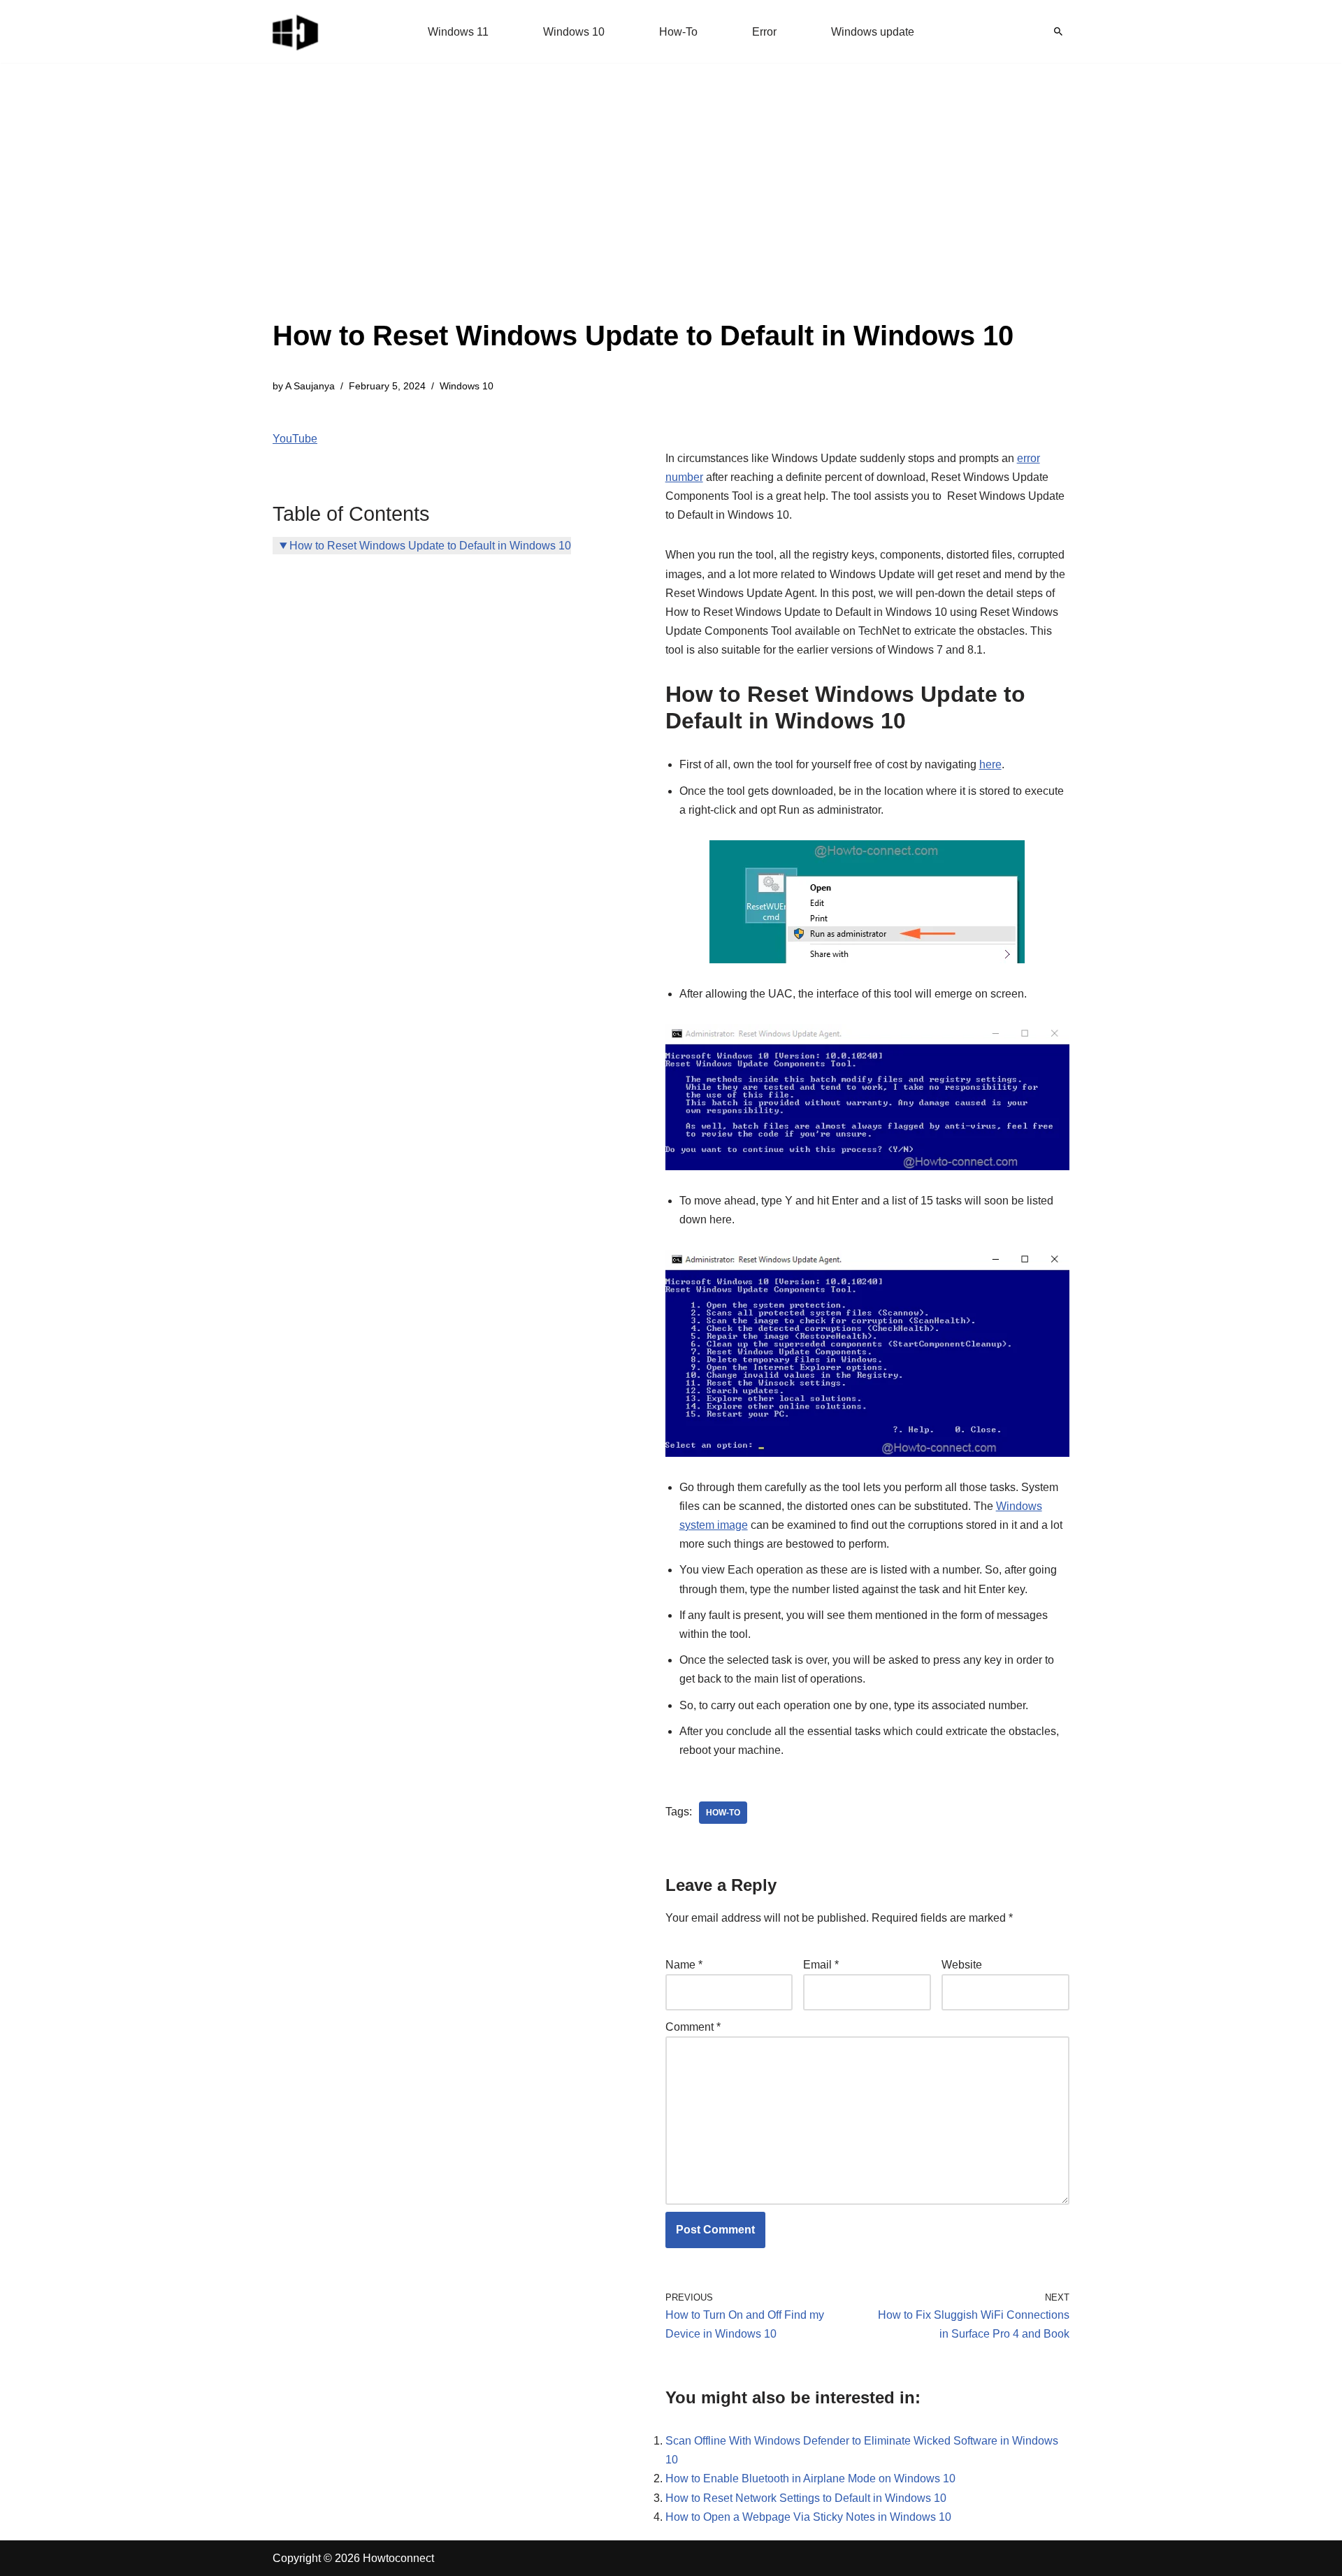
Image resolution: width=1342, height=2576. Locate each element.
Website (962, 1965)
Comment (693, 2027)
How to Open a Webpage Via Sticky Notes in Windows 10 (808, 2517)
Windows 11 (458, 32)
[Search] (1058, 31)
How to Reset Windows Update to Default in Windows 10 (430, 546)
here (990, 764)
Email (821, 1965)
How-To (678, 32)
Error (764, 32)
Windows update (873, 32)
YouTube (295, 439)
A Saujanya (310, 386)
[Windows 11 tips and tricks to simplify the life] (296, 31)
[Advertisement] (643, 210)
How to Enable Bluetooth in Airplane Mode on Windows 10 (810, 2478)
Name (684, 1965)
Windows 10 (574, 32)
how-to (723, 1813)
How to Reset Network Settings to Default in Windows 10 (806, 2498)
